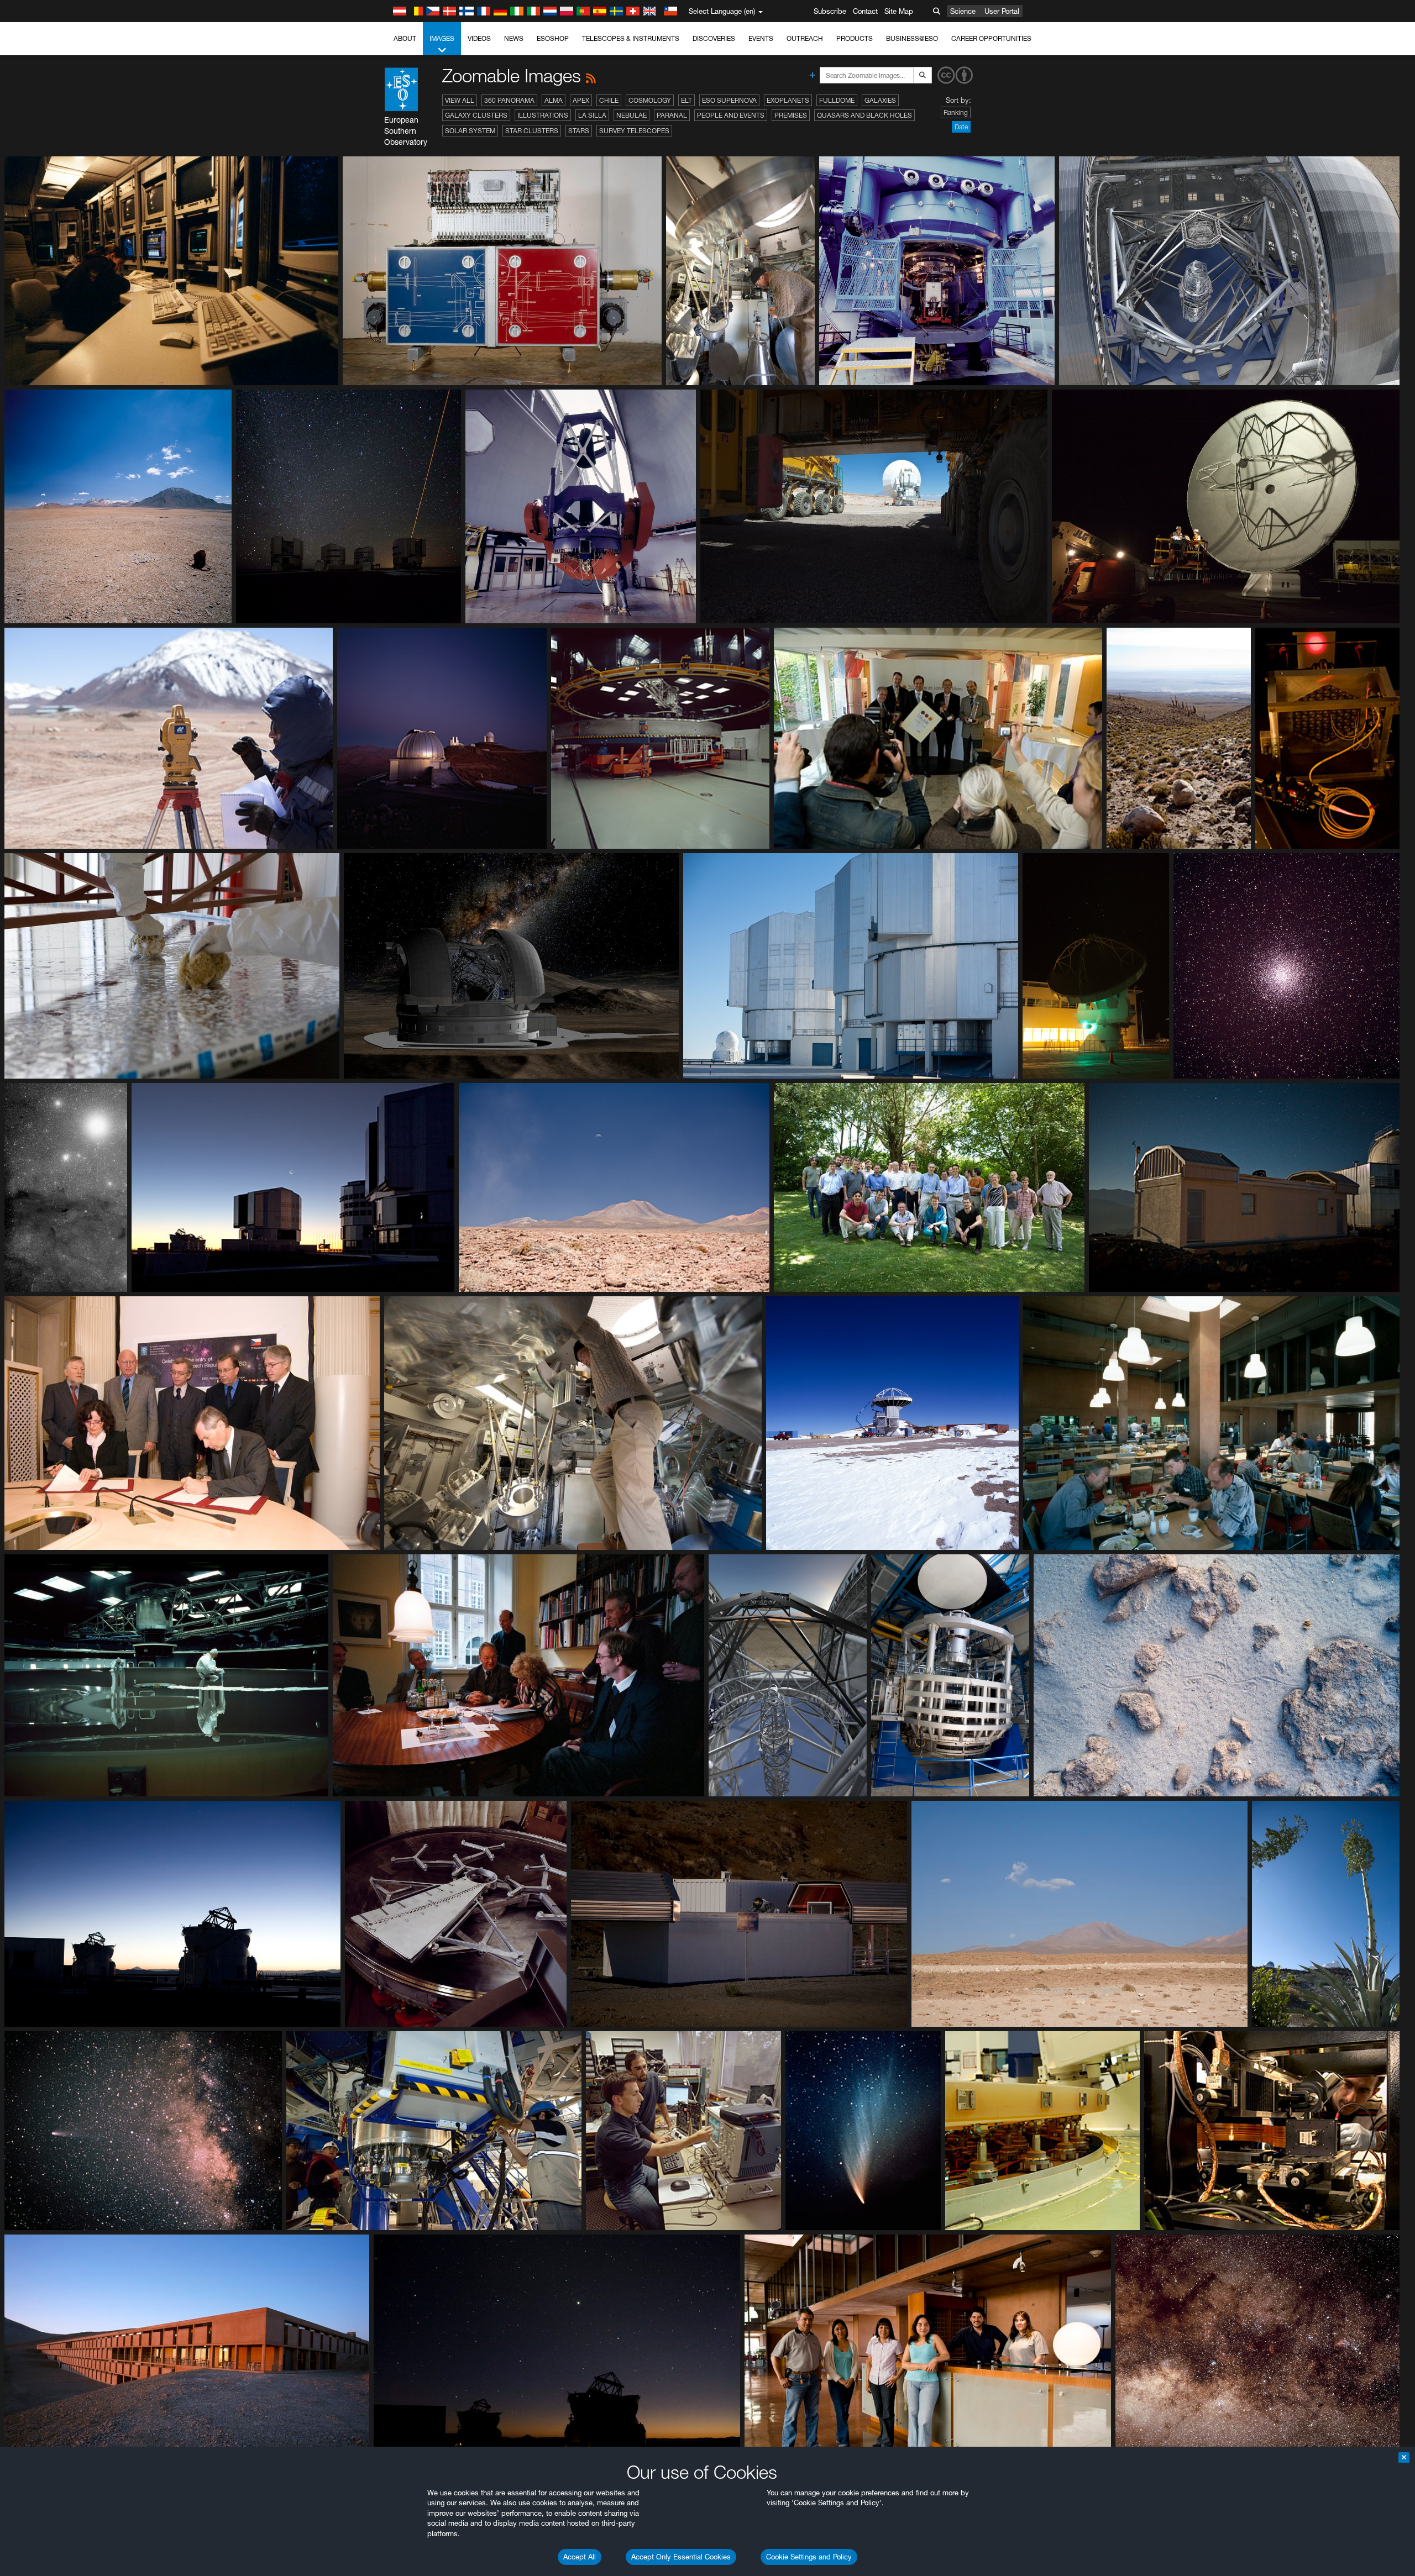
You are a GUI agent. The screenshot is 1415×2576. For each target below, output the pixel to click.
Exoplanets (788, 100)
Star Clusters (532, 131)
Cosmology (650, 100)
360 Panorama (509, 100)
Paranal (672, 115)
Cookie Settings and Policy (809, 2557)
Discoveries (714, 38)
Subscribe (830, 11)
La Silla (592, 115)
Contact (865, 11)
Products (855, 38)
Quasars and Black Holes (864, 115)
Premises (791, 115)
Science (963, 11)
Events (761, 38)
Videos (479, 38)
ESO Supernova (729, 100)
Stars (579, 131)
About (405, 38)
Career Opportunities (991, 38)
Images (442, 38)
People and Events (731, 115)
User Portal (1002, 11)
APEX (581, 100)
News (514, 38)
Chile (609, 100)
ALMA (554, 100)
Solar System (470, 131)
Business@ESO (912, 38)
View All (460, 100)
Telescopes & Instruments (631, 38)
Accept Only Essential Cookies (681, 2557)
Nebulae (631, 115)
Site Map (899, 11)
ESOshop (553, 38)
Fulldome (837, 100)
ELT (686, 100)
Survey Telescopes (634, 131)
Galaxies (880, 100)
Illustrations (543, 115)
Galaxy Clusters (476, 115)
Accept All (580, 2557)
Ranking (956, 112)
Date (961, 127)
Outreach (805, 38)
